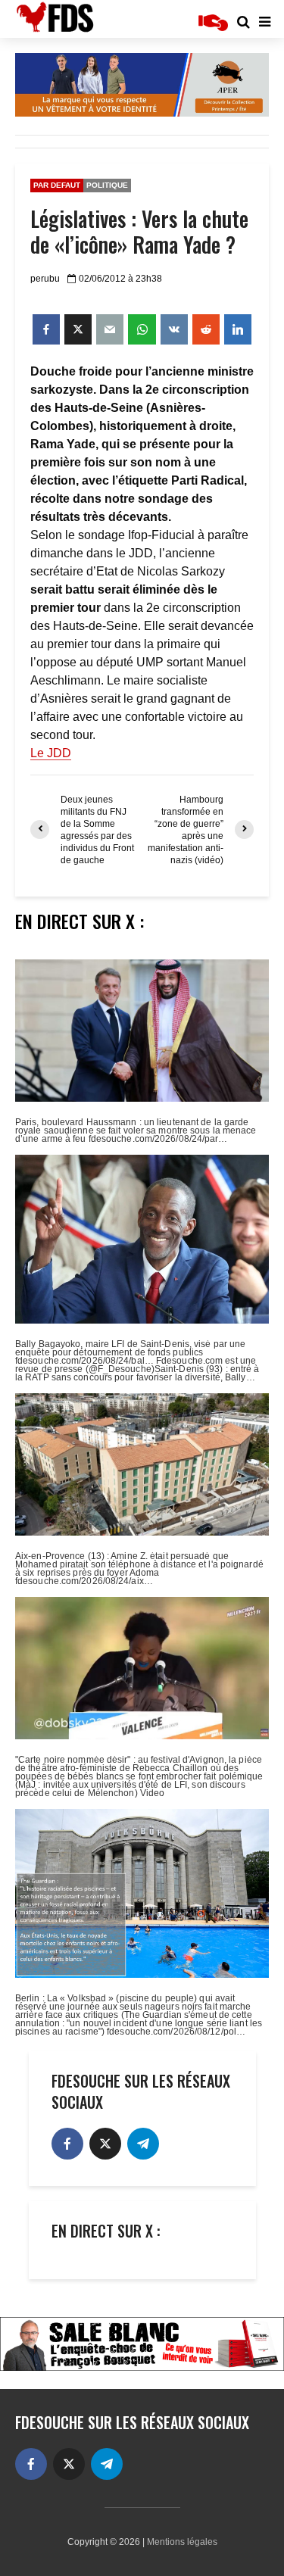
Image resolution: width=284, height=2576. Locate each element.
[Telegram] (143, 2144)
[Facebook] (67, 2144)
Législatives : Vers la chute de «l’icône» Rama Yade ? (139, 232)
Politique (107, 185)
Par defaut (57, 185)
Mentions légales (182, 2542)
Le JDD (51, 753)
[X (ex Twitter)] (105, 2144)
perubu (45, 279)
